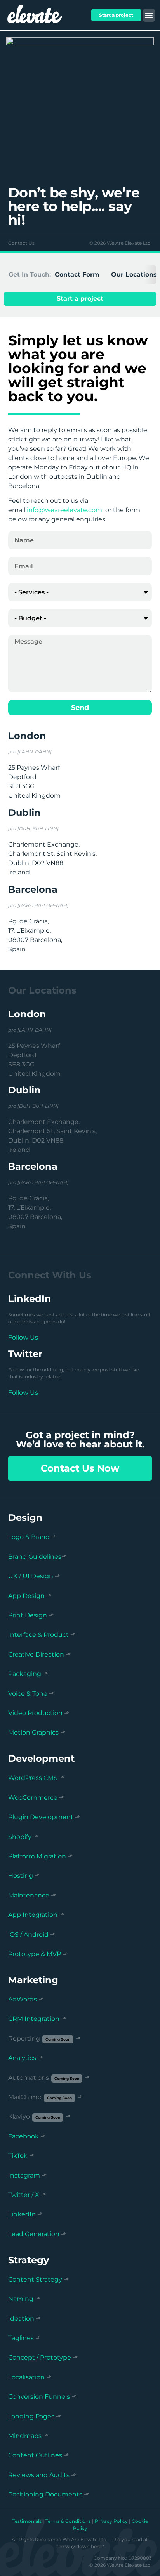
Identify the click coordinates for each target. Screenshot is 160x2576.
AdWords (23, 1999)
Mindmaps (25, 2436)
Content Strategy (35, 2279)
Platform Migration (37, 1856)
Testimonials (27, 2521)
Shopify (20, 1837)
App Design (26, 1596)
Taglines (21, 2338)
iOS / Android (28, 1935)
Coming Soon (58, 2039)
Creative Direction (36, 1654)
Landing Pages (31, 2416)
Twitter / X (24, 2195)
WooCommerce (33, 1798)
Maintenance (29, 1895)
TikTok (18, 2156)
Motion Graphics (33, 1732)
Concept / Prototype (40, 2357)
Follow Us (23, 1337)
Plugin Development (41, 1817)
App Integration (33, 1915)
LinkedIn (22, 2214)
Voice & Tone (28, 1694)
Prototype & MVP (35, 1954)
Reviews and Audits (39, 2475)
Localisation (26, 2377)
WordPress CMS (33, 1778)
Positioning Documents (45, 2494)
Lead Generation (34, 2234)
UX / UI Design (31, 1576)
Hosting (21, 1876)
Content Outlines (35, 2455)
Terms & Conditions (68, 2521)
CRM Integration (34, 2019)
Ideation (21, 2319)
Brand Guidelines (35, 1557)
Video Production (35, 1713)
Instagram (24, 2175)
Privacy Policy (111, 2521)
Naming (21, 2299)
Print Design (28, 1615)
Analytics (22, 2058)
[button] (149, 15)
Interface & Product (38, 1635)
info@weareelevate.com (64, 510)
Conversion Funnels (39, 2397)
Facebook (23, 2136)
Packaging (25, 1674)
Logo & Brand (29, 1537)
